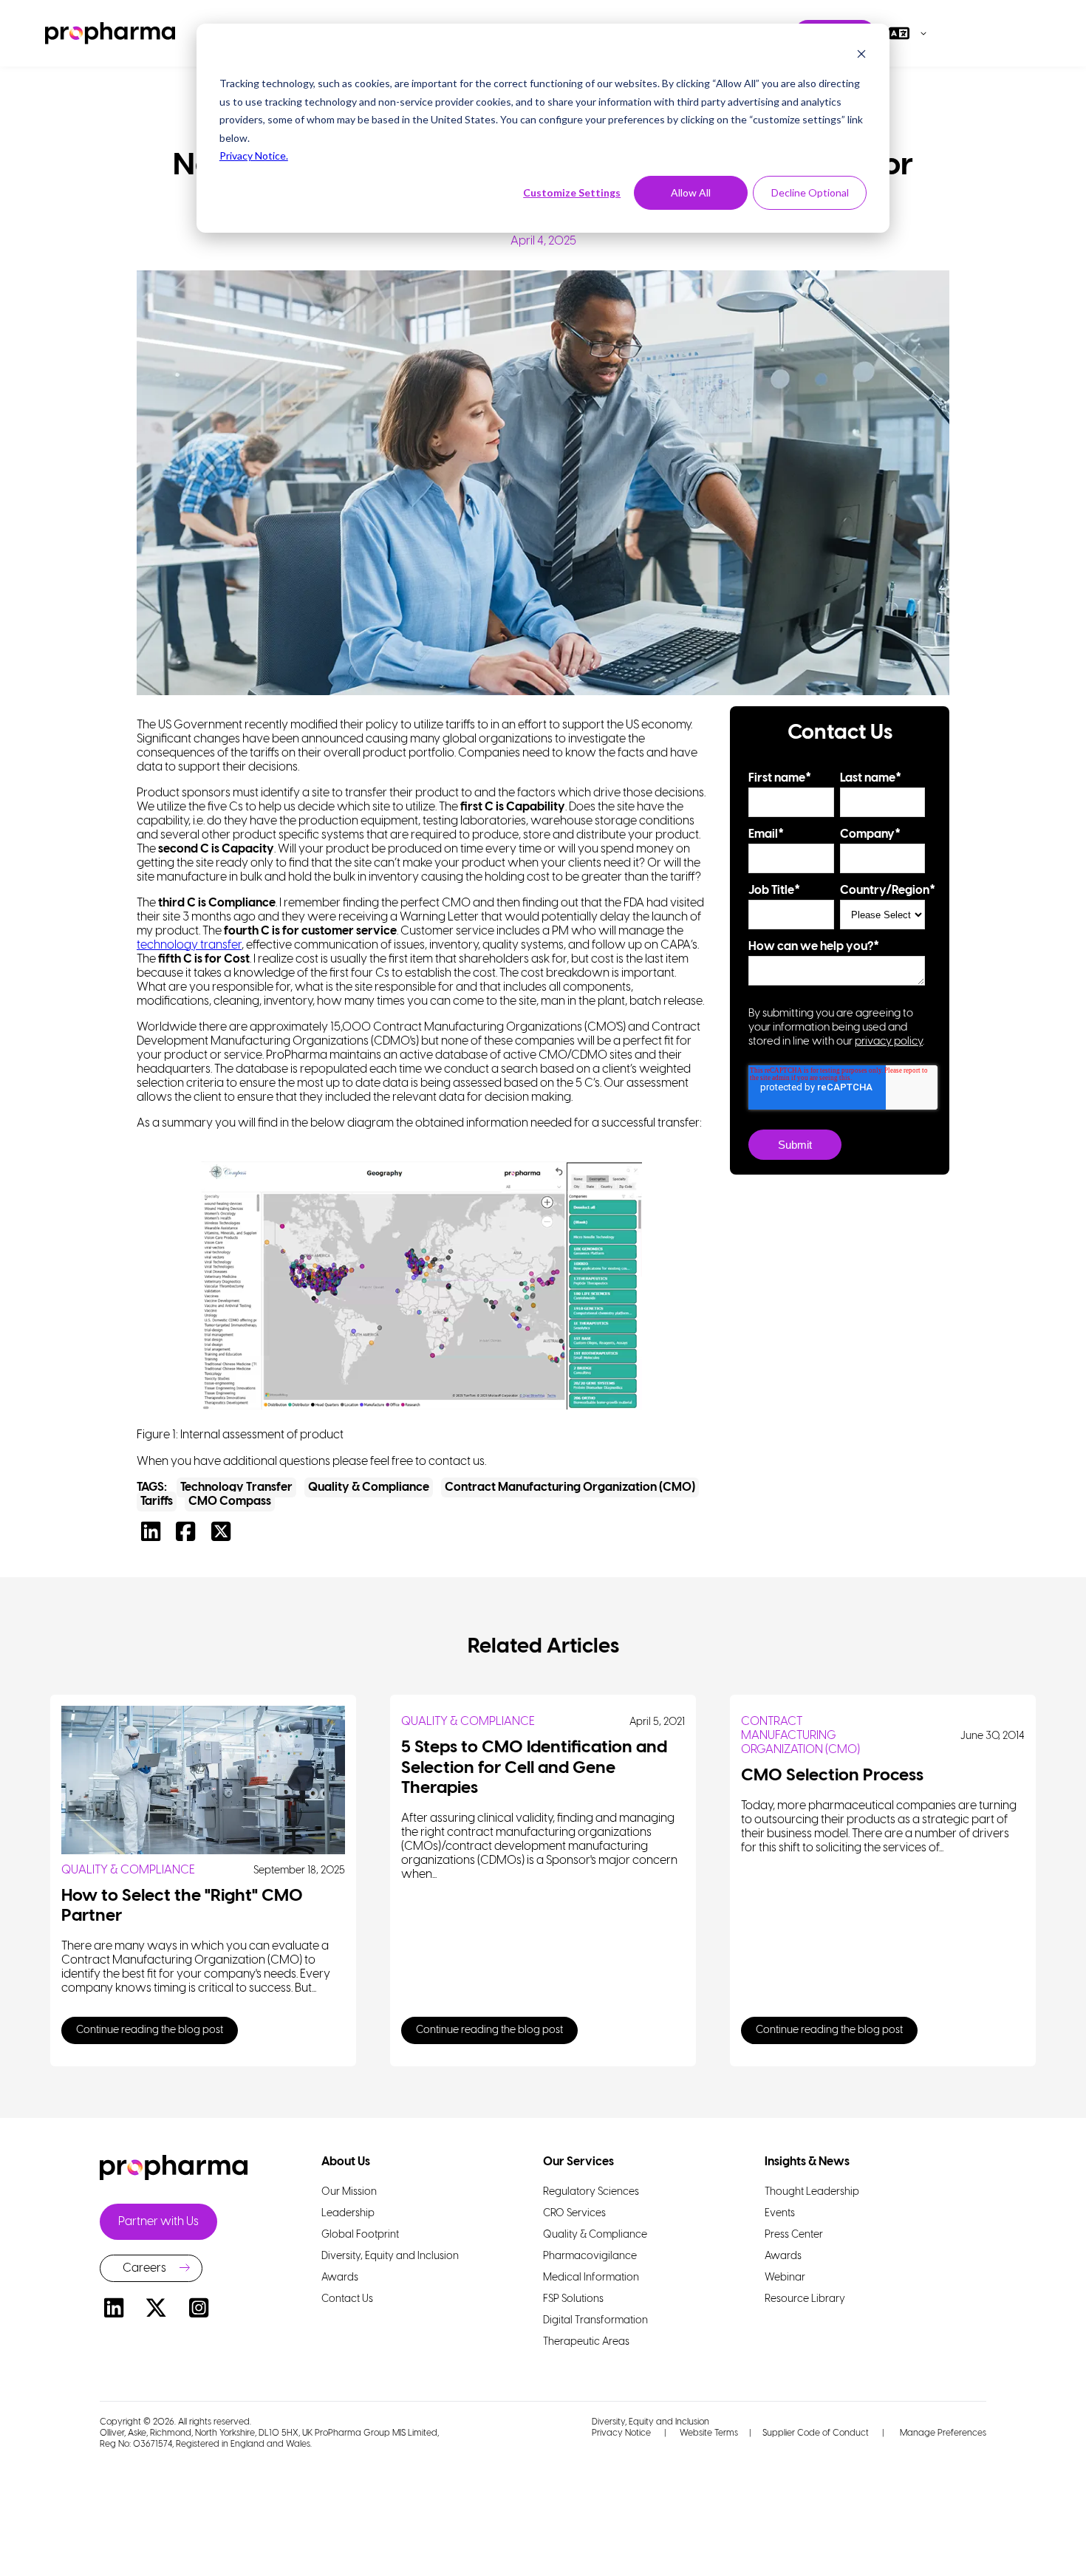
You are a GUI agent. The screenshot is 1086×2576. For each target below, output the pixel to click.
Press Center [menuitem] (794, 2235)
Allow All (691, 192)
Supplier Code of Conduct (816, 2433)
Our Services (578, 2162)
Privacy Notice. (254, 156)
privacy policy (889, 1042)
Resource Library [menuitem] (805, 2299)
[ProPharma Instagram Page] (199, 2310)
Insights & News (807, 2162)
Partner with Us (158, 2222)
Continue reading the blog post (150, 2030)
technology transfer (189, 945)
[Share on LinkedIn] (154, 1536)
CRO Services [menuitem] (574, 2214)
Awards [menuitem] (340, 2278)
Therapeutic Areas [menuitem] (586, 2342)
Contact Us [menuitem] (347, 2299)
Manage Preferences (942, 2433)
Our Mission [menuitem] (349, 2192)
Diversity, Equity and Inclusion (650, 2422)
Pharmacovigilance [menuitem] (590, 2256)
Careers (144, 2268)
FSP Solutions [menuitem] (573, 2299)
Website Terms (709, 2433)
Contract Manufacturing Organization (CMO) (570, 1487)
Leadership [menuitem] (348, 2214)
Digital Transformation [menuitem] (595, 2321)
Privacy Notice (621, 2433)
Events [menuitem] (780, 2214)
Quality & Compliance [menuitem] (595, 2235)
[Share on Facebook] (189, 1536)
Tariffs (157, 1501)
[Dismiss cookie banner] (861, 56)
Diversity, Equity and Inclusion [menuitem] (390, 2256)
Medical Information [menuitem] (591, 2278)
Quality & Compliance (369, 1487)
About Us (346, 2162)
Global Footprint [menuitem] (360, 2235)
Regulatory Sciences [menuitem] (591, 2192)
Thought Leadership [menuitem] (812, 2192)
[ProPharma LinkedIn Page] (114, 2310)
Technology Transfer (236, 1487)
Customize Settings (572, 192)
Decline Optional (810, 192)
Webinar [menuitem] (785, 2278)
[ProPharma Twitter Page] (157, 2310)
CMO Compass (230, 1501)
